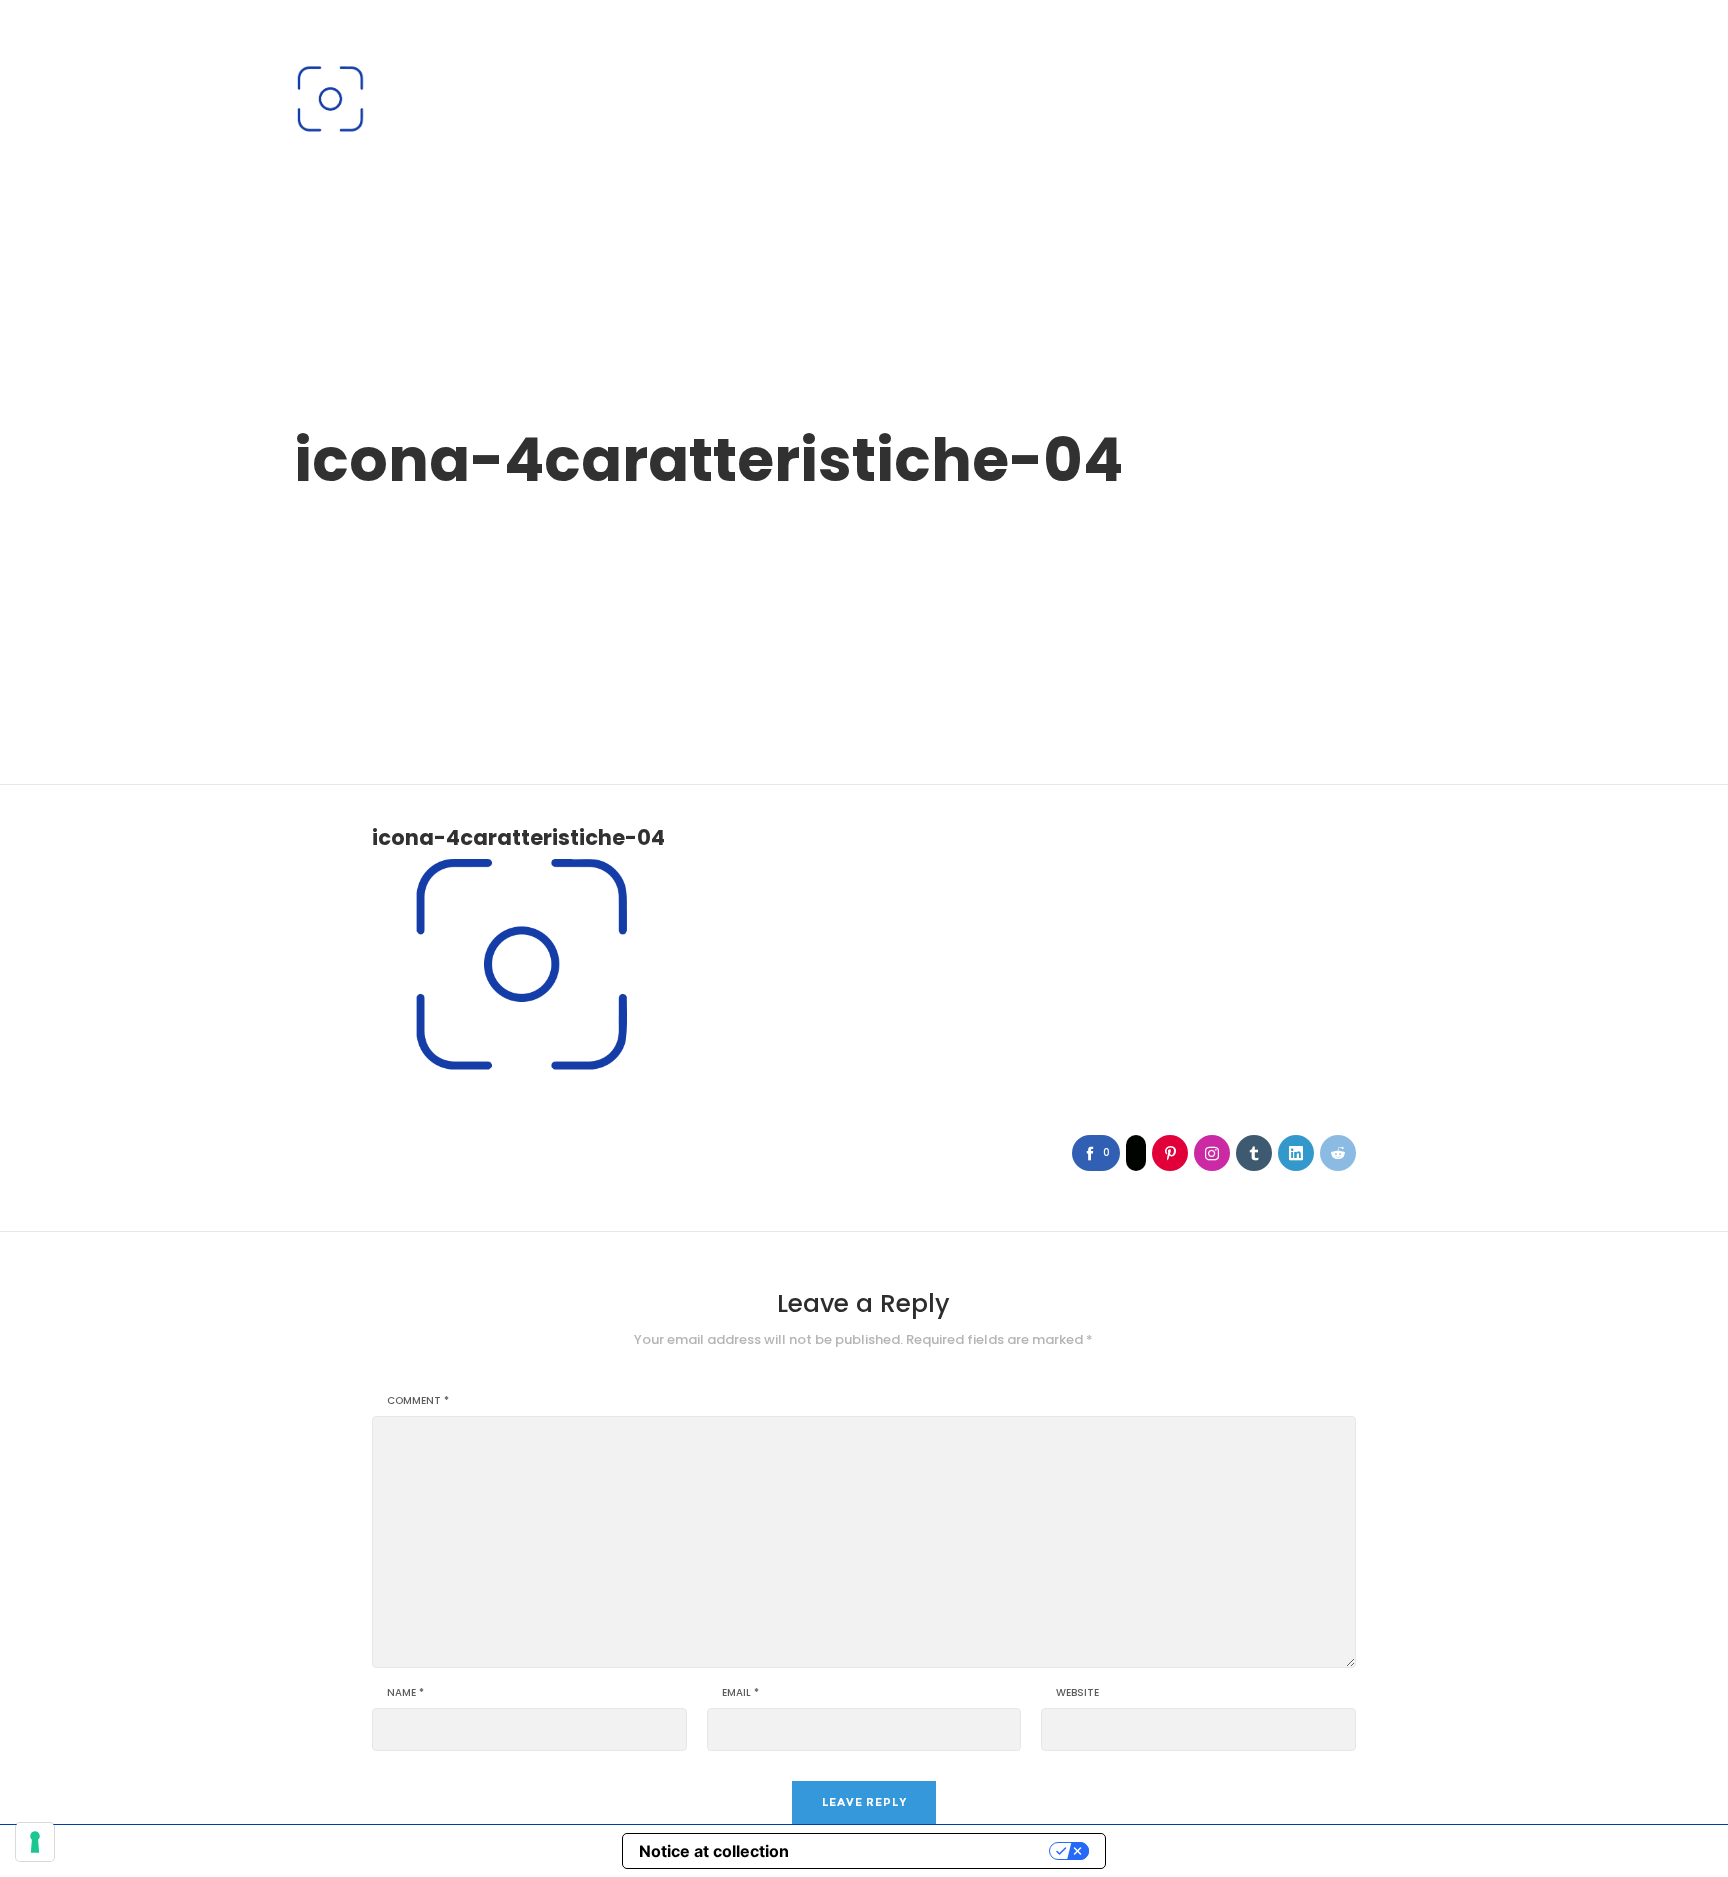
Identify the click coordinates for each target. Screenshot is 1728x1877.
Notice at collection (714, 1851)
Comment (418, 1401)
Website (1077, 1693)
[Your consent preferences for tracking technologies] (35, 1842)
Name (405, 1693)
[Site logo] (330, 99)
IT (1394, 43)
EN (1427, 43)
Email (740, 1693)
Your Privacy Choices (929, 1851)
